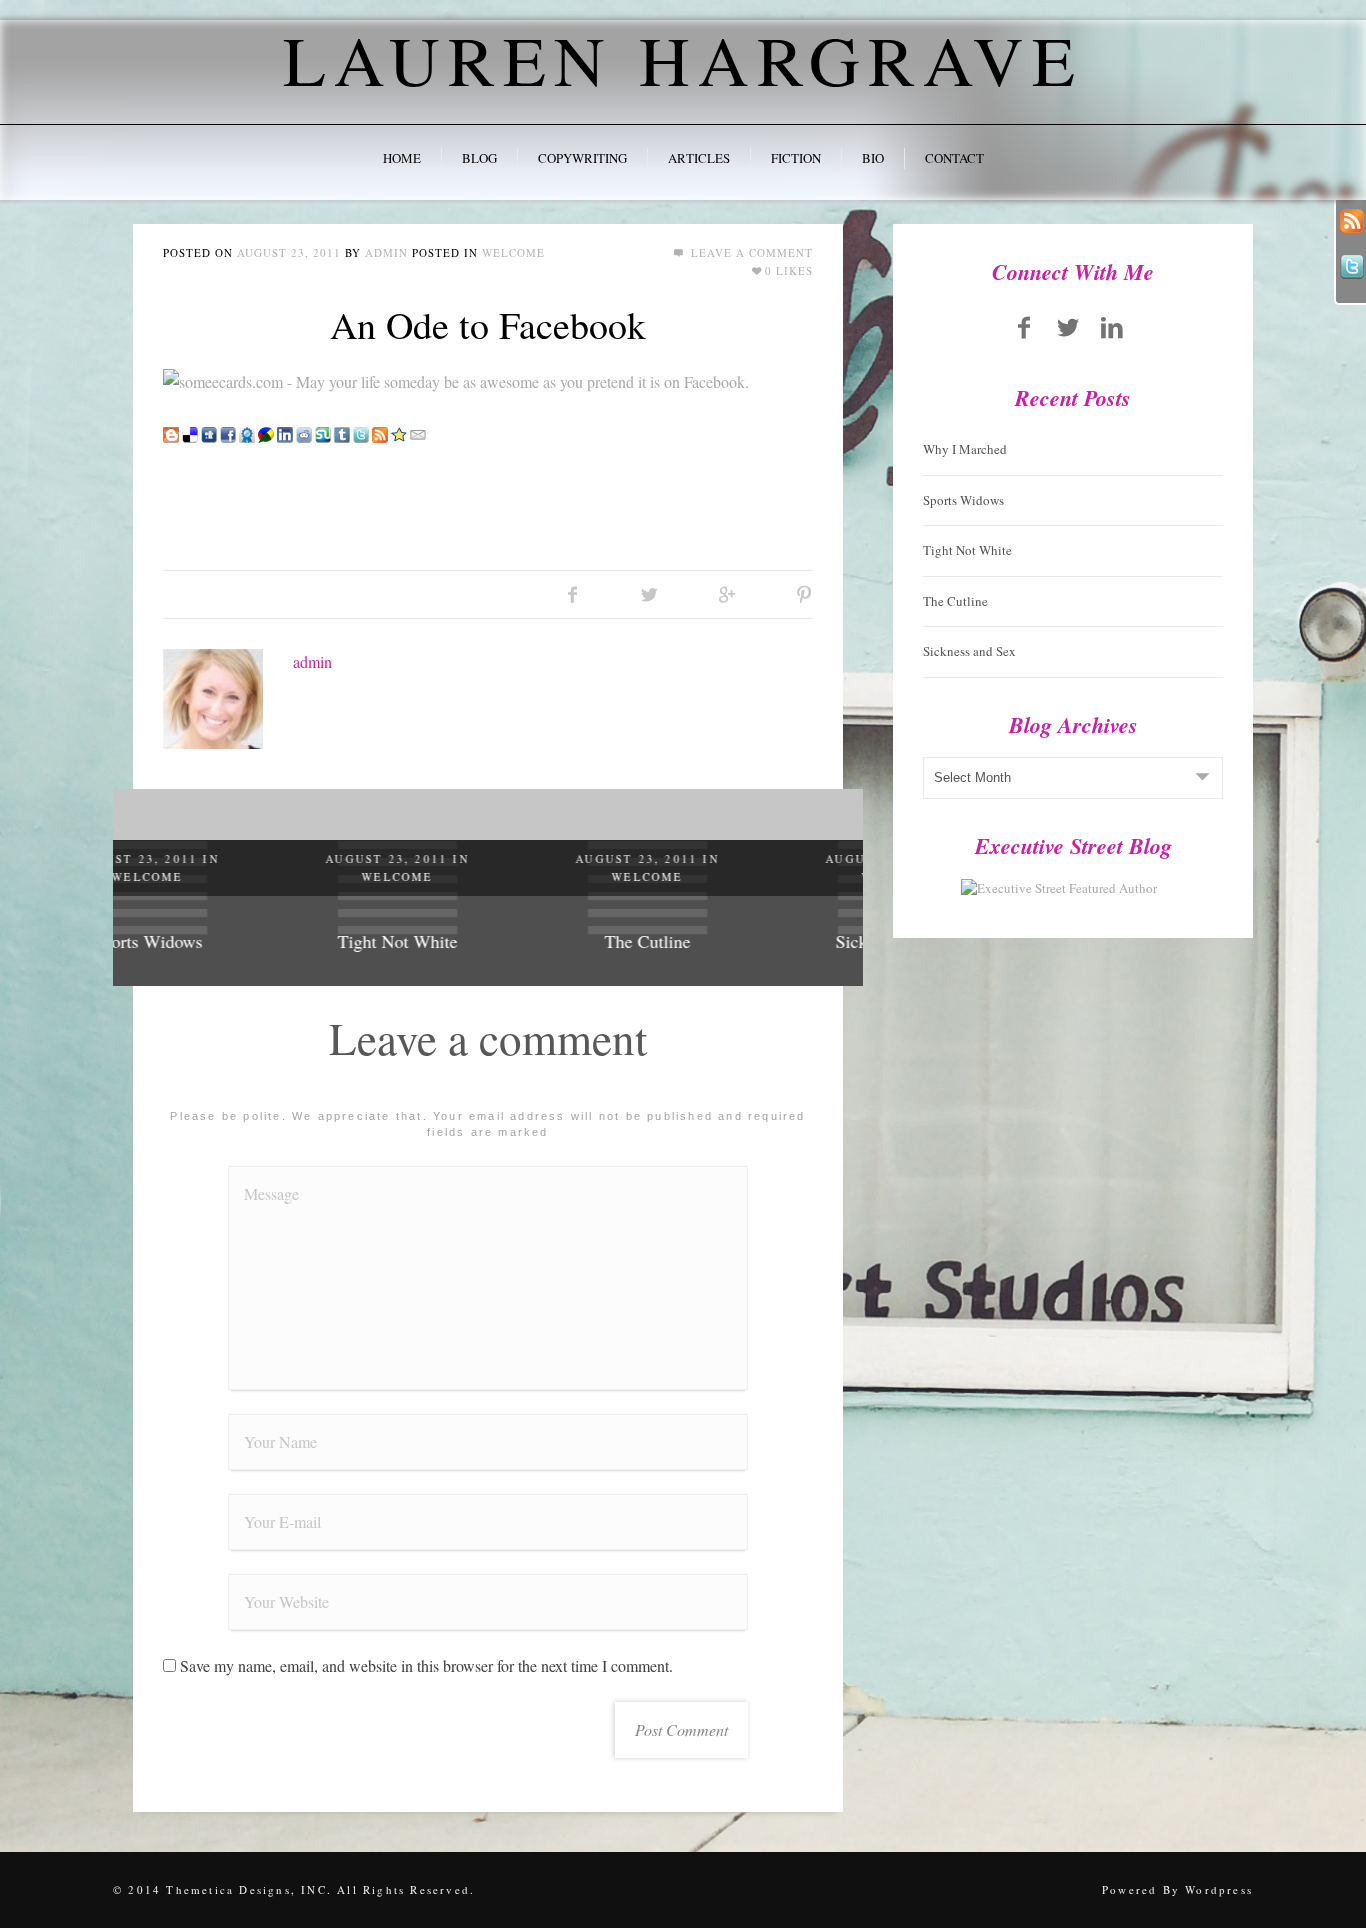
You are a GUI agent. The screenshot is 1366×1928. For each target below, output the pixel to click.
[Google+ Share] (726, 594)
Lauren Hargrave (683, 59)
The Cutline (488, 941)
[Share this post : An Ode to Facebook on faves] (247, 431)
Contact (954, 158)
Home (402, 158)
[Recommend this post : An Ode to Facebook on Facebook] (228, 431)
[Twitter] (1068, 327)
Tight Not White (238, 941)
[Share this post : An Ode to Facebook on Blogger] (171, 431)
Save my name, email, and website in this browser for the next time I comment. (426, 1665)
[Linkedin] (1112, 327)
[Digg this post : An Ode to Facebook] (209, 431)
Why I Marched (965, 449)
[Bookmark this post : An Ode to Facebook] (399, 431)
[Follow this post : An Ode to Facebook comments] (380, 431)
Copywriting (582, 158)
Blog (479, 158)
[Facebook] (1025, 327)
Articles (699, 158)
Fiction (796, 158)
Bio (873, 158)
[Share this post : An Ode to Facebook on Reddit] (304, 431)
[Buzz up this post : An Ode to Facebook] (266, 431)
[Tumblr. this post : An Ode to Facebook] (342, 431)
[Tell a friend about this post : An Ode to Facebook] (418, 431)
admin (386, 252)
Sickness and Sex (738, 941)
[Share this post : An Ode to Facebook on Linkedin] (285, 431)
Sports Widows (963, 500)
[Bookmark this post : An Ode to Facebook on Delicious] (190, 431)
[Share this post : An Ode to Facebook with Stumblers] (323, 431)
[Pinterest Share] (803, 594)
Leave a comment (750, 252)
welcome (513, 252)
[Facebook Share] (572, 594)
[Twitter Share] (649, 594)
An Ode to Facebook (488, 324)
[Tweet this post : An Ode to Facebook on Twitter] (361, 431)
